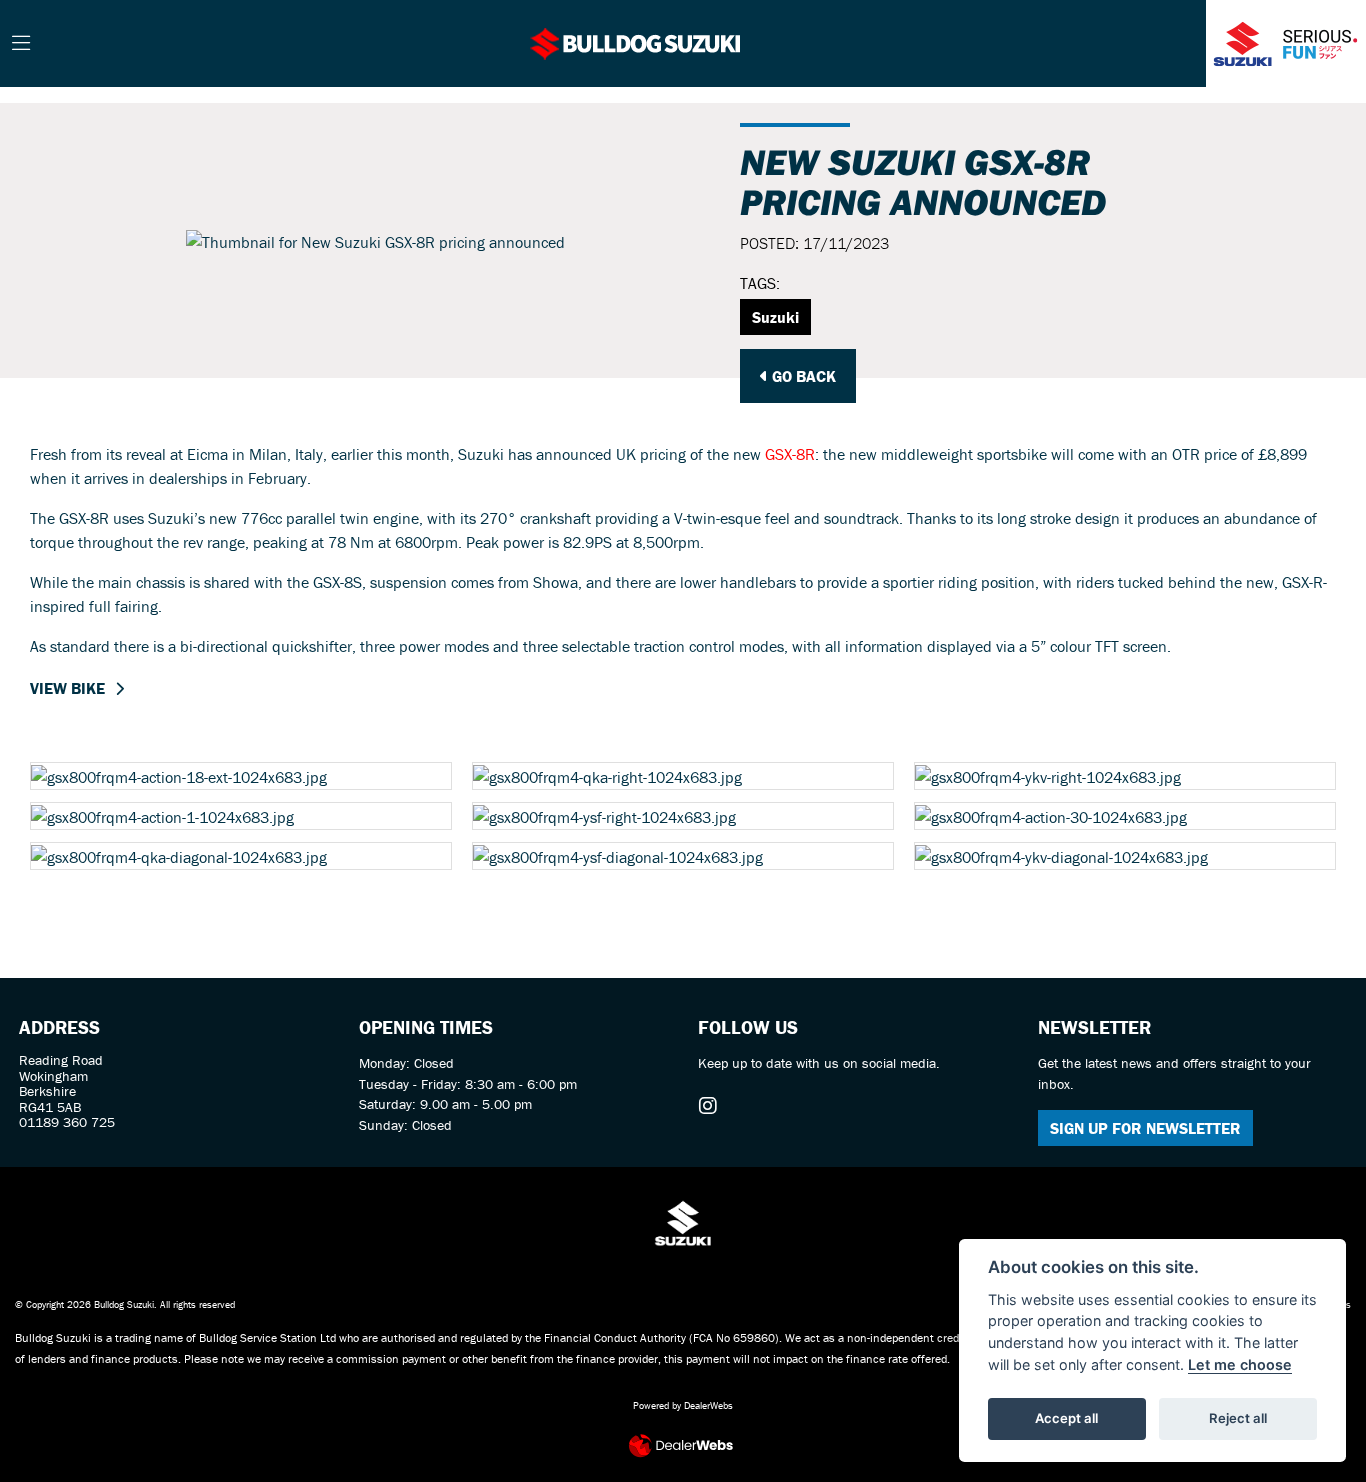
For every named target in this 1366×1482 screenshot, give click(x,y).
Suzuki (775, 317)
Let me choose (1240, 1364)
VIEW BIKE (67, 688)
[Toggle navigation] (21, 44)
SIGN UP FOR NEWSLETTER (1145, 1128)
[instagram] (713, 1106)
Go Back (802, 376)
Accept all (1066, 1418)
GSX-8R (790, 454)
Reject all (1238, 1418)
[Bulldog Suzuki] (636, 41)
